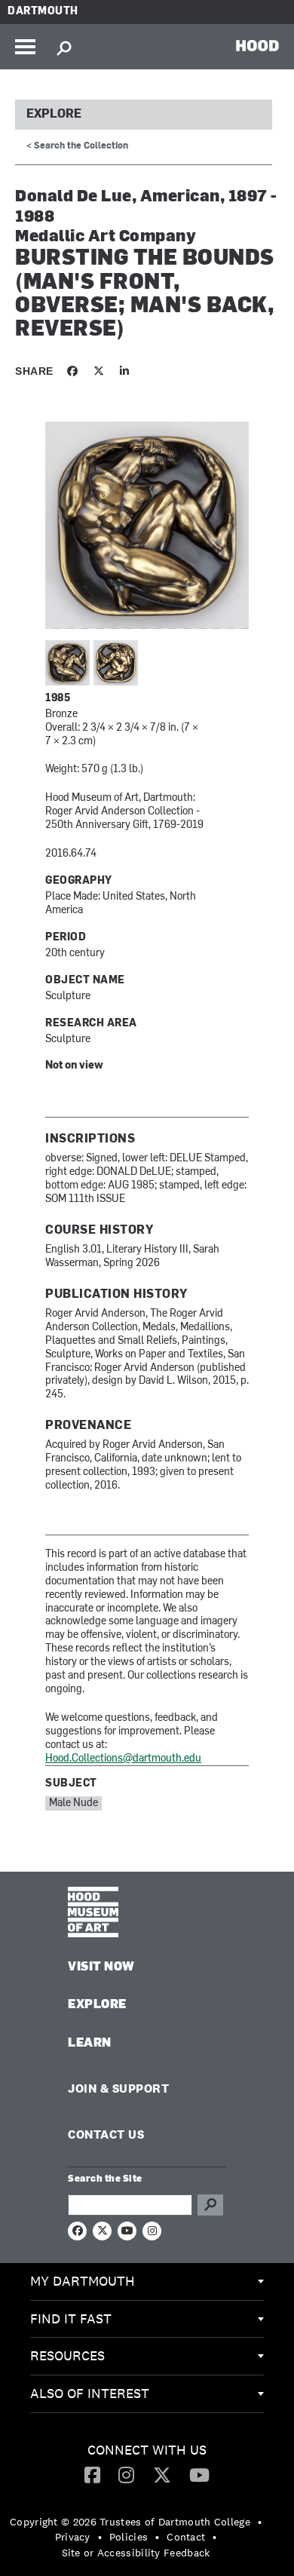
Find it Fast (71, 2318)
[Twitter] (162, 2474)
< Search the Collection (77, 146)
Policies (129, 2537)
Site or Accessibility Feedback (136, 2553)
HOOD (257, 45)
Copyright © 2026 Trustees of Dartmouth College (130, 2522)
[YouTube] (199, 2474)
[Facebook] (92, 2474)
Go (210, 2205)
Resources (67, 2355)
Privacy (73, 2537)
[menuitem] (147, 2282)
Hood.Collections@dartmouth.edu (123, 1759)
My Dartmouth (83, 2281)
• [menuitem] (260, 2522)
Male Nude (73, 1803)
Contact (186, 2537)
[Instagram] (126, 2474)
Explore (54, 115)
